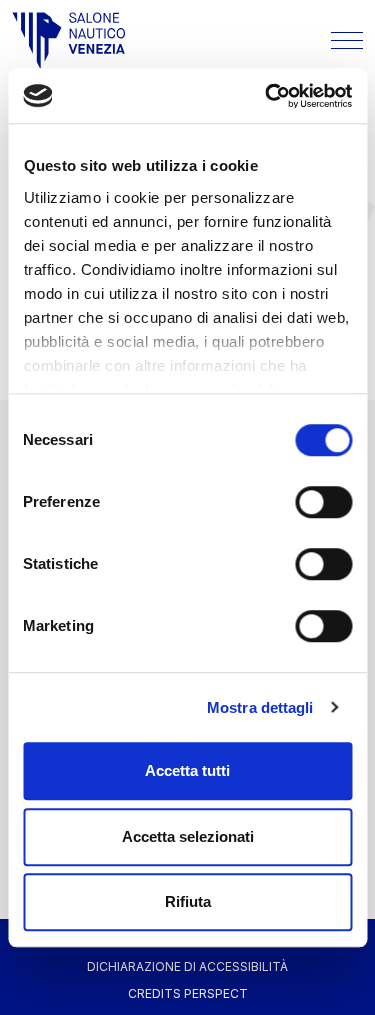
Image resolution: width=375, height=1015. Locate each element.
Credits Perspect (188, 993)
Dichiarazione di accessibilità (187, 966)
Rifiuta (188, 901)
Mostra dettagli (260, 707)
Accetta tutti (187, 770)
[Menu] (347, 40)
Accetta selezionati (188, 836)
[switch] (323, 502)
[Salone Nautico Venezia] (69, 41)
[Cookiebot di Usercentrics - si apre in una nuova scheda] (267, 96)
